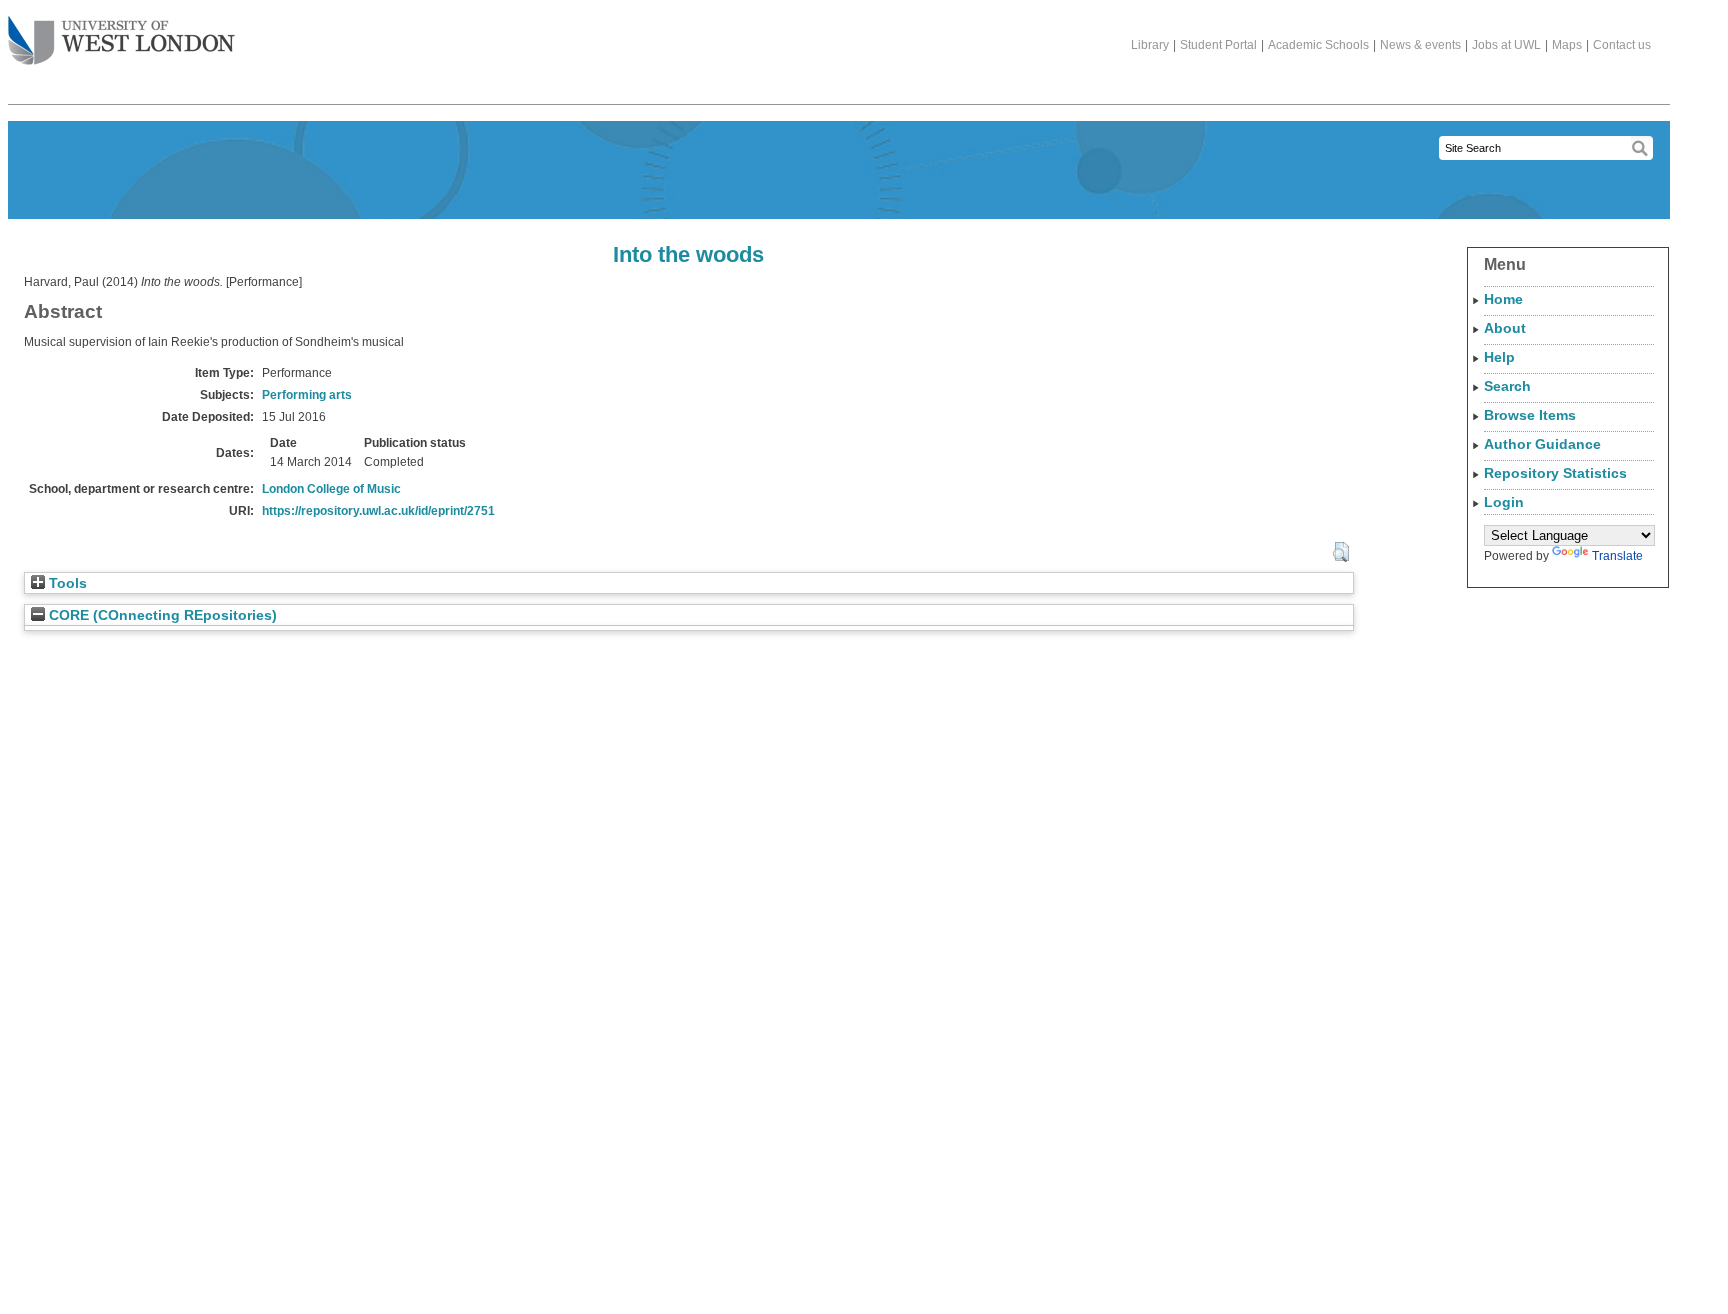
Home (1503, 299)
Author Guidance (1542, 444)
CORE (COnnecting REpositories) (161, 615)
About (1505, 328)
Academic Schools (1318, 45)
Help (1499, 357)
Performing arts (307, 395)
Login (1504, 502)
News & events (1420, 45)
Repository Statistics (1555, 473)
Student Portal (1218, 45)
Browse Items (1530, 415)
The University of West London (121, 42)
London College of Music (331, 489)
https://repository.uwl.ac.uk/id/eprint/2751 (378, 511)
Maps (1567, 45)
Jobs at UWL (1506, 45)
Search (1507, 386)
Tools (66, 583)
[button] (1340, 552)
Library (1150, 45)
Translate (1617, 556)
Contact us (1622, 45)
